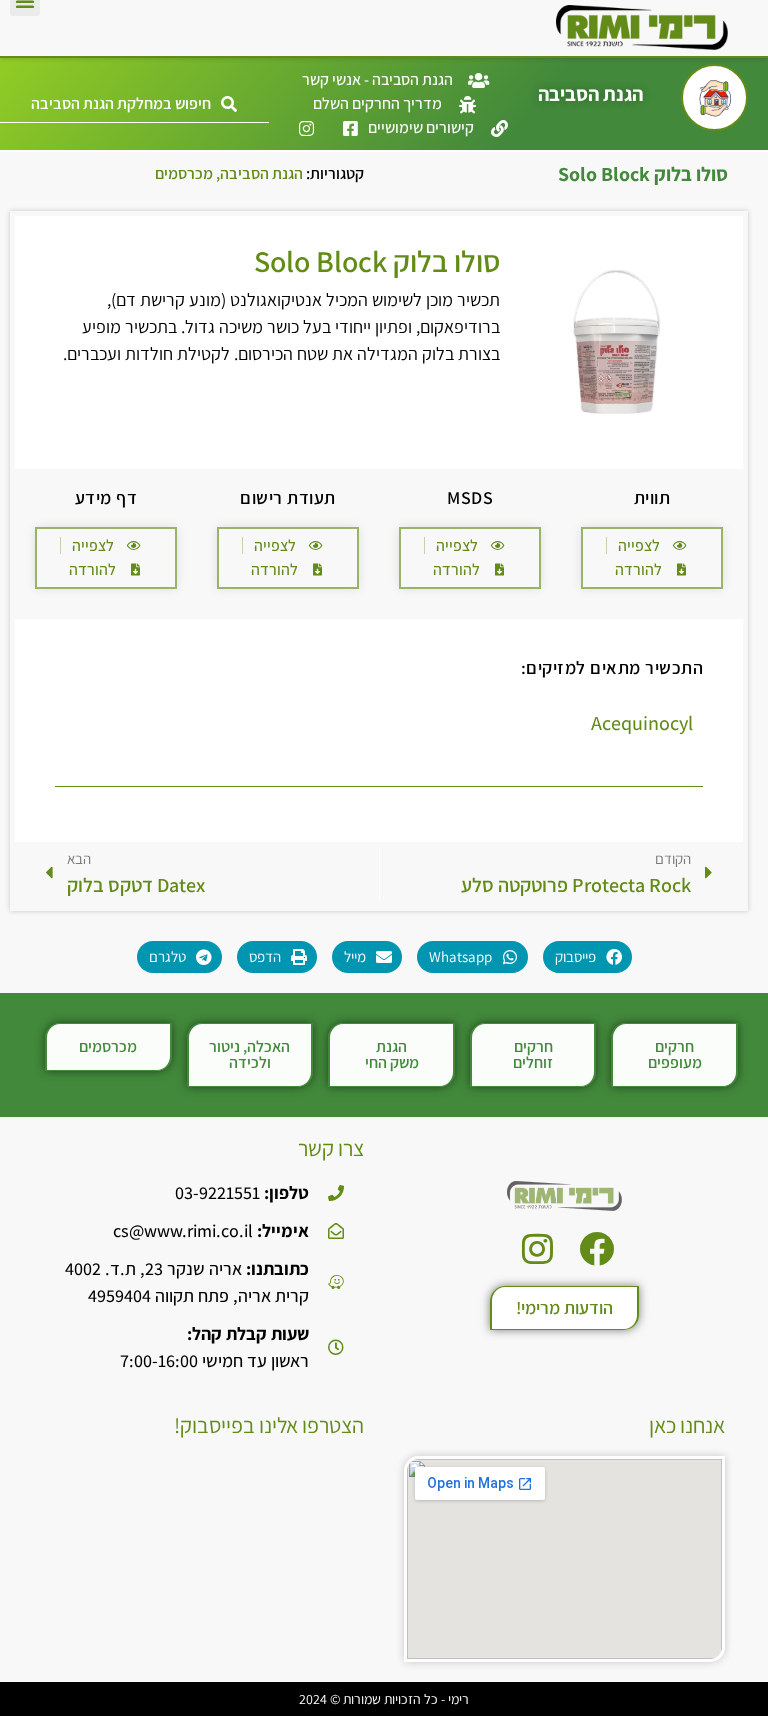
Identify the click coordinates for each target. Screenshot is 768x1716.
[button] (134, 104)
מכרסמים (184, 173)
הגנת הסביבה (261, 173)
